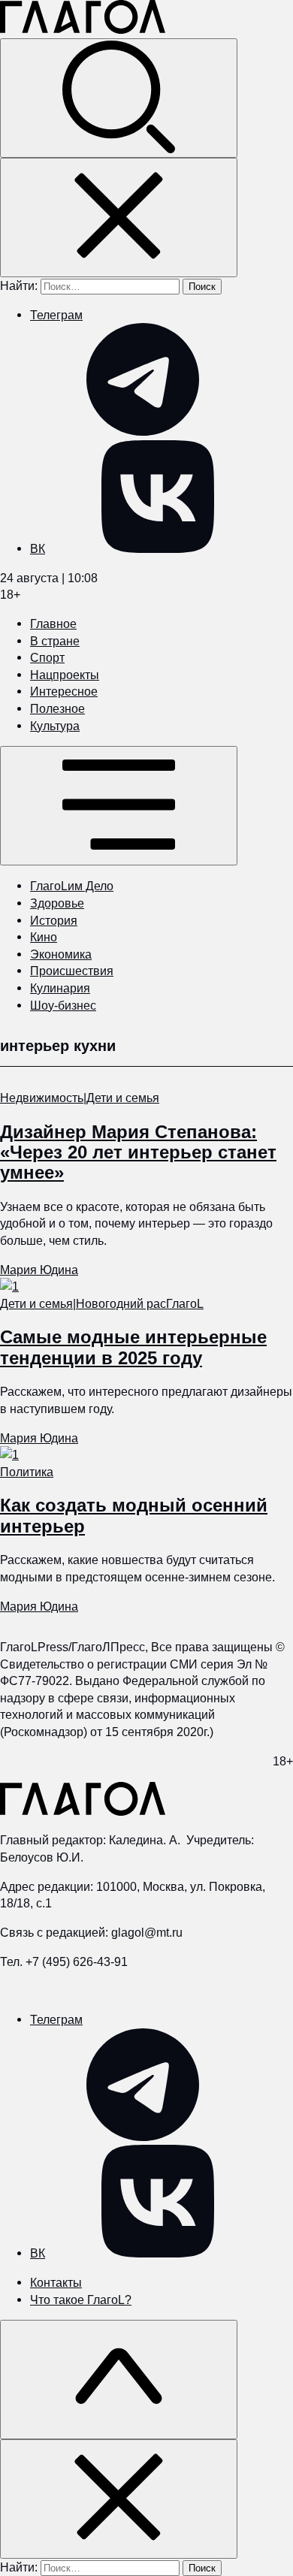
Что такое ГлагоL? (81, 2300)
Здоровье (57, 903)
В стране (55, 641)
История (54, 920)
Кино (44, 937)
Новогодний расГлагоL (140, 1303)
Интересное (64, 691)
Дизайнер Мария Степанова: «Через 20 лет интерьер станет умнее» (138, 1152)
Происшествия (72, 971)
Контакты (56, 2282)
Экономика (61, 954)
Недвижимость (42, 1098)
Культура (55, 726)
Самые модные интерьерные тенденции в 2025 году (133, 1347)
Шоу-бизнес (63, 1005)
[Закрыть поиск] (119, 217)
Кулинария (60, 988)
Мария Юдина (39, 1270)
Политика (27, 1472)
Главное (53, 624)
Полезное (57, 708)
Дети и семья (123, 1098)
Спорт (47, 657)
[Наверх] (119, 2380)
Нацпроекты (65, 675)
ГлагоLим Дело (72, 886)
